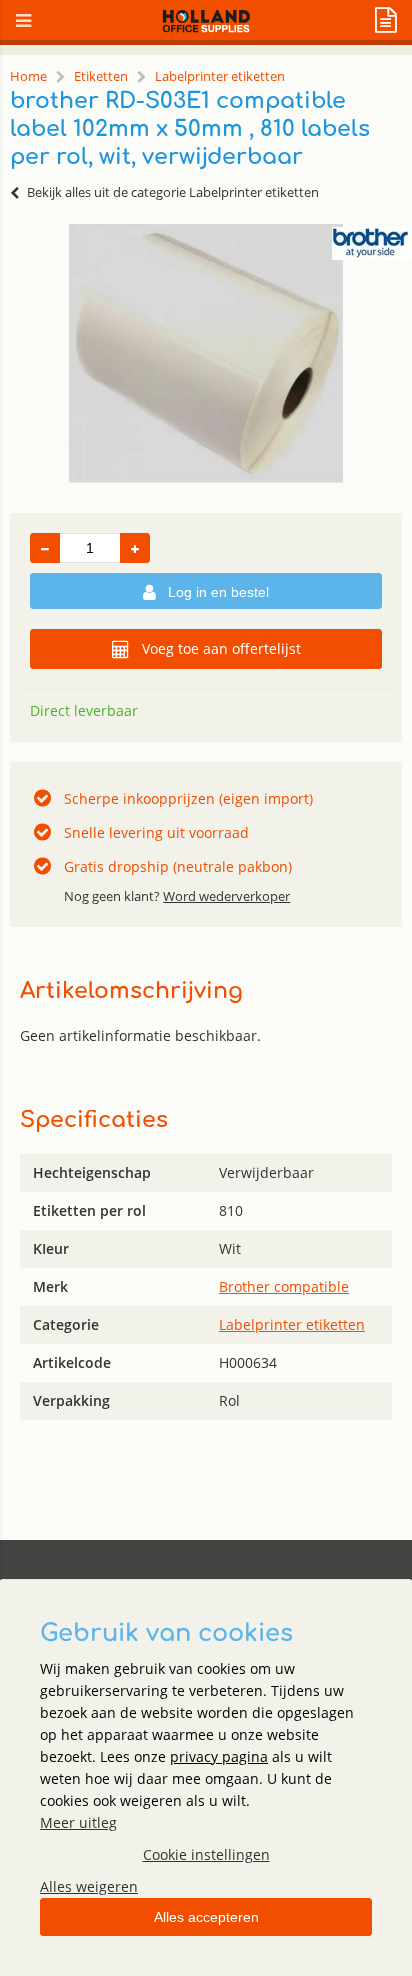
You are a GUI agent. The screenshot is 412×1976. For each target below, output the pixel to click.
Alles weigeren (89, 1886)
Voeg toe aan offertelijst (221, 648)
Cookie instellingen (206, 1854)
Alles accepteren (206, 1917)
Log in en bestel (218, 592)
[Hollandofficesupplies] (206, 27)
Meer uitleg (78, 1822)
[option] (206, 353)
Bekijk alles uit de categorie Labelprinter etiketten (173, 192)
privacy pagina (219, 1756)
